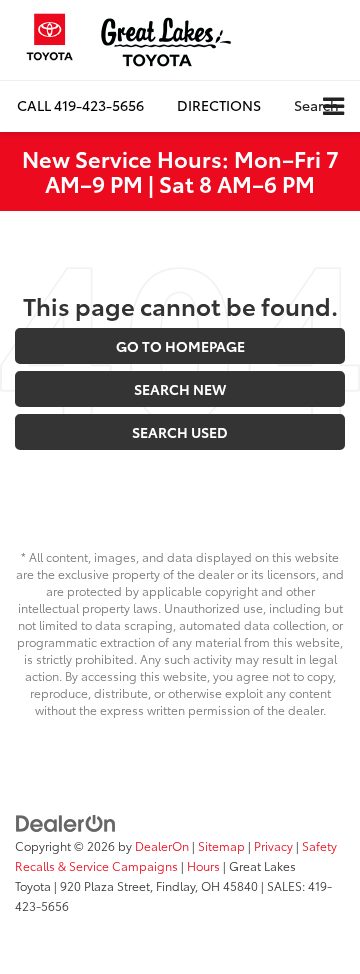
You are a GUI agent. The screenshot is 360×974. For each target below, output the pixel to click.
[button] (80, 105)
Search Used (180, 432)
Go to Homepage (180, 346)
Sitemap (221, 845)
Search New (180, 389)
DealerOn (162, 845)
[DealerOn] (66, 822)
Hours (203, 865)
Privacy (273, 845)
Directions (219, 105)
